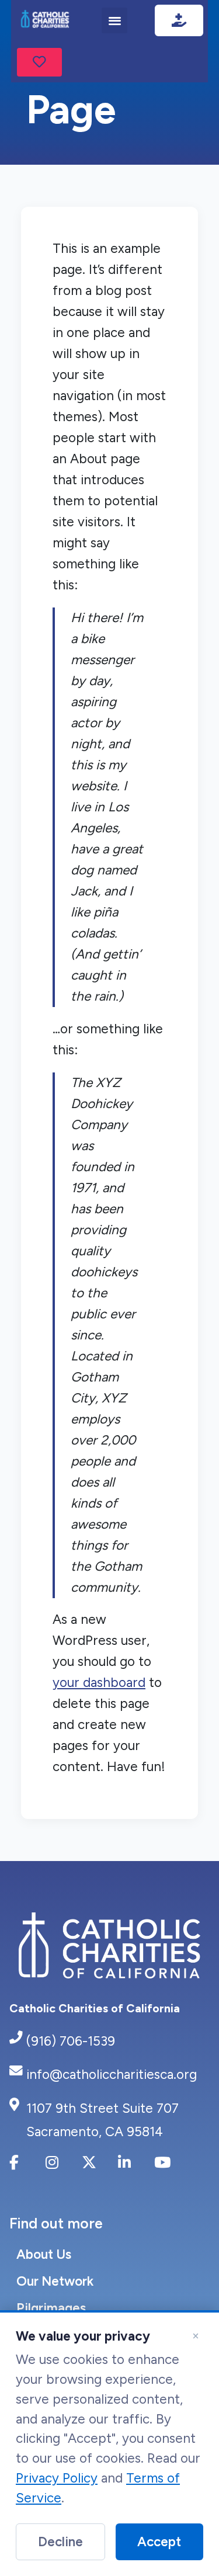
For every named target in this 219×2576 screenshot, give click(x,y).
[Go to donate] (179, 20)
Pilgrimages (51, 2308)
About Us (44, 2254)
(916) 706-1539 (71, 2041)
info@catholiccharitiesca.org (112, 2075)
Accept (159, 2542)
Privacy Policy (57, 2478)
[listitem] (22, 2168)
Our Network (55, 2281)
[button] (114, 20)
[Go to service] (39, 63)
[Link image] (45, 20)
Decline (60, 2542)
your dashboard (99, 1683)
